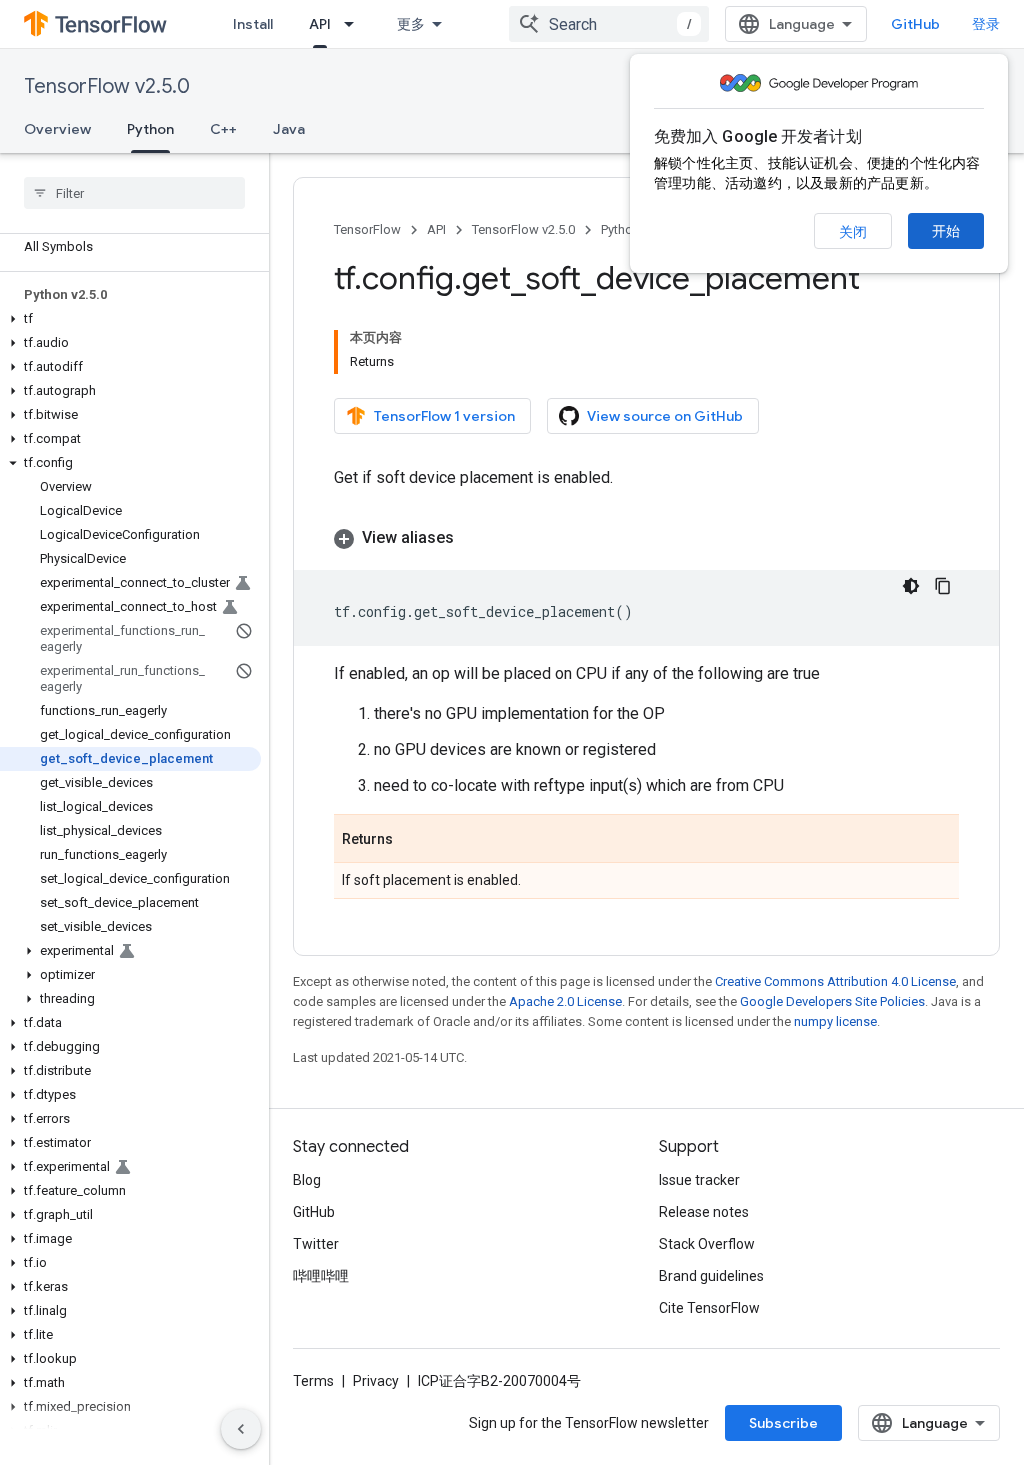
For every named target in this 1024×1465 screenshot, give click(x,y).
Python (150, 129)
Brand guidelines (711, 1276)
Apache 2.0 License (565, 1001)
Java (289, 129)
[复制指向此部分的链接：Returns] (413, 840)
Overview (57, 129)
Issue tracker (699, 1180)
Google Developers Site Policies (832, 1001)
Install (253, 24)
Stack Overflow (707, 1244)
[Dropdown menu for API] (355, 24)
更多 (411, 24)
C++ (223, 129)
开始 (946, 231)
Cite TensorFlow (709, 1308)
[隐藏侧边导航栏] (241, 1429)
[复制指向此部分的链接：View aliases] (474, 538)
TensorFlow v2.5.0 (107, 86)
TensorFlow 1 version (444, 416)
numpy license (835, 1021)
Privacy (376, 1381)
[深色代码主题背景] (911, 586)
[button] (130, 319)
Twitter (316, 1244)
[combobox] (609, 24)
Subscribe (783, 1423)
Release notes (704, 1212)
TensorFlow (367, 229)
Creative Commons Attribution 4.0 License (835, 981)
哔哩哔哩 (321, 1276)
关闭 (853, 232)
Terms (313, 1381)
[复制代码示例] (943, 586)
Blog (307, 1180)
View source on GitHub (665, 416)
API (320, 24)
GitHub (915, 24)
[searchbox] (134, 193)
